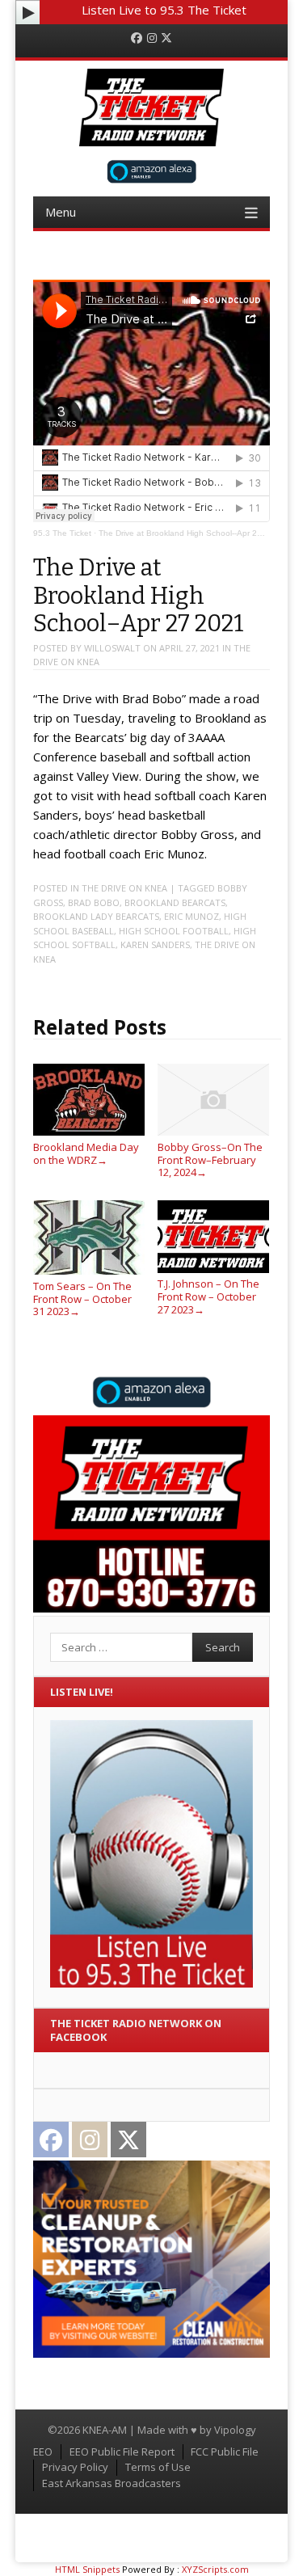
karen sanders (155, 944)
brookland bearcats (175, 902)
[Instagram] (152, 38)
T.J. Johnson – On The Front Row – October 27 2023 (208, 1296)
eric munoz (191, 916)
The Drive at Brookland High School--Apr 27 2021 (191, 533)
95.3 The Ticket (62, 533)
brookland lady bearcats (96, 916)
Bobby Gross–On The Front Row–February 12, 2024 (210, 1159)
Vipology (235, 2430)
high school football (174, 931)
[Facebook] (137, 38)
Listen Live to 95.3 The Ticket (164, 10)
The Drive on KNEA (124, 888)
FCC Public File (225, 2452)
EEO (43, 2452)
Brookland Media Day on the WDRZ (86, 1153)
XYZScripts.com (215, 2569)
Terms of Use (158, 2467)
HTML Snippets (87, 2569)
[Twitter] (166, 38)
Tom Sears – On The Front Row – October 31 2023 (82, 1299)
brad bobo (94, 902)
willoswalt (112, 648)
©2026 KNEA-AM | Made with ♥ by (131, 2430)
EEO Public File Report (122, 2452)
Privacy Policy (75, 2467)
